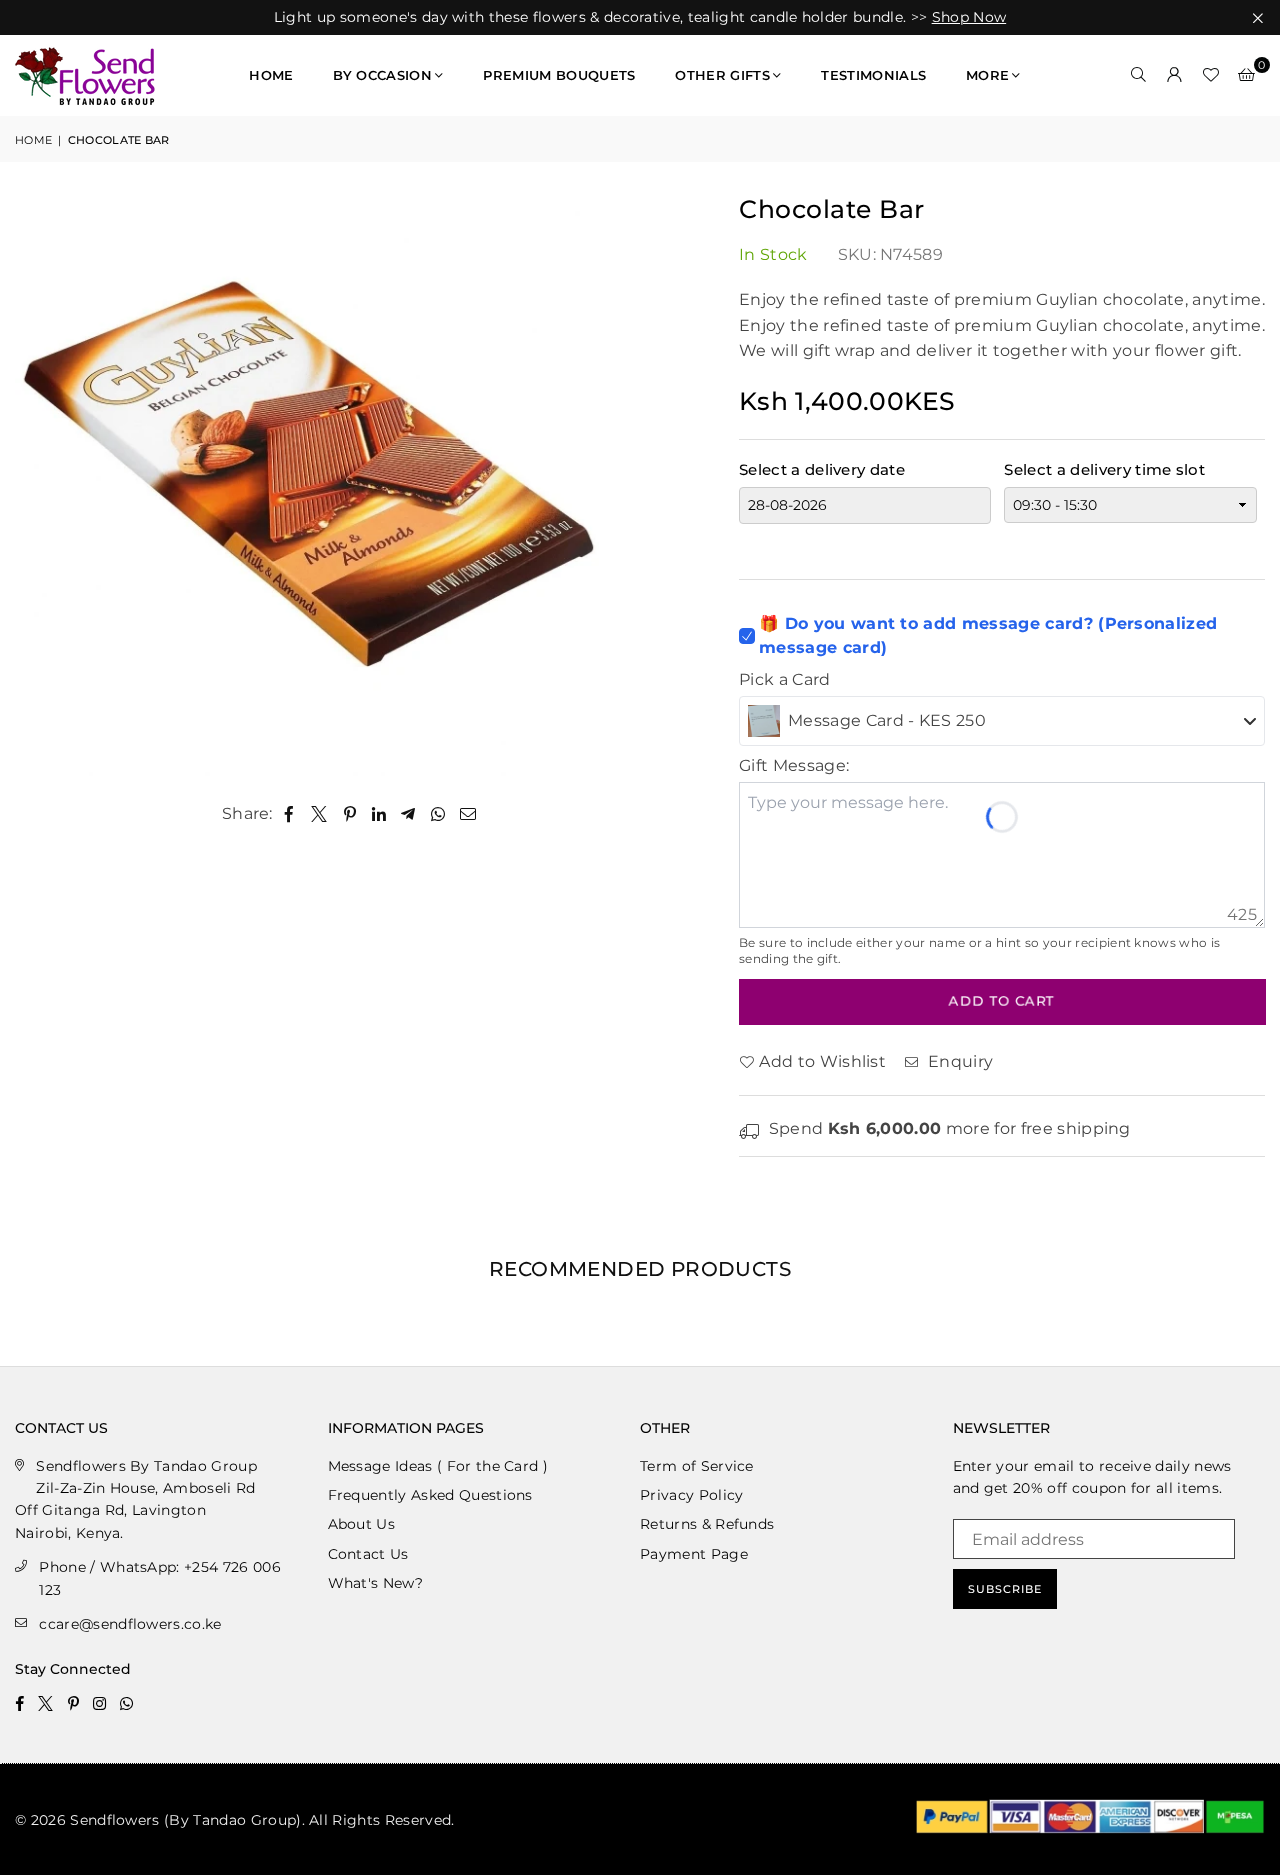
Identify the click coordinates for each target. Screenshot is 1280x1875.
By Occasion (382, 75)
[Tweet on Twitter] (319, 814)
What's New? (376, 1583)
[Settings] (1175, 75)
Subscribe (1005, 1589)
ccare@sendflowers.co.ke (130, 1624)
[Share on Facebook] (289, 814)
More (987, 75)
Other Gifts (722, 75)
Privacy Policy (691, 1495)
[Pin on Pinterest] (350, 814)
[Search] (1139, 75)
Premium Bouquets (559, 75)
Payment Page (694, 1554)
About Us (362, 1524)
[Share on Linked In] (379, 814)
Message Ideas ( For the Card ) (438, 1466)
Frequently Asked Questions (430, 1495)
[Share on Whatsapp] (438, 814)
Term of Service (697, 1466)
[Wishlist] (1211, 75)
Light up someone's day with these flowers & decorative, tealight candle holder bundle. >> (640, 17)
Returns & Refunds (707, 1524)
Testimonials (873, 75)
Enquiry (958, 1061)
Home (271, 75)
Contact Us (368, 1554)
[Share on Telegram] (408, 814)
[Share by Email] (468, 814)
